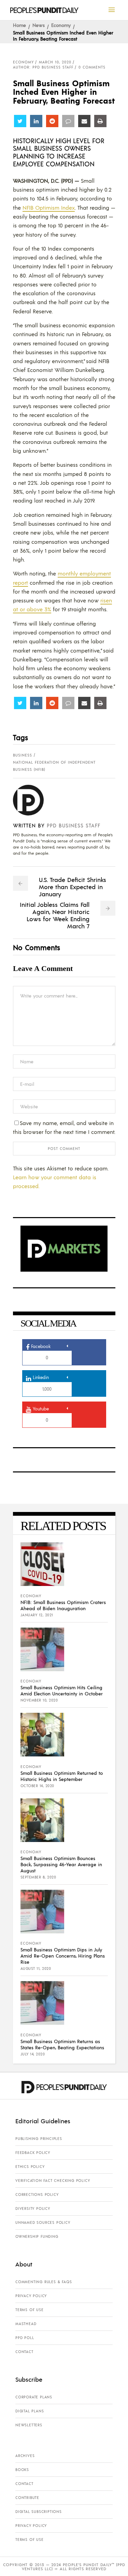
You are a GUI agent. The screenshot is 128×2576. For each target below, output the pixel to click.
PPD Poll (25, 2338)
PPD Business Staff (74, 825)
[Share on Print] (100, 121)
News (39, 25)
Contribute (27, 2498)
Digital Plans (30, 2411)
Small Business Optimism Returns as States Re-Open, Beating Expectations (62, 2044)
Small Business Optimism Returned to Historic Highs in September (62, 1776)
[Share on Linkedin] (36, 121)
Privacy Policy (31, 2296)
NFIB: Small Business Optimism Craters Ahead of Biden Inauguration (63, 1605)
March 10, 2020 (55, 62)
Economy (61, 25)
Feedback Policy (33, 2153)
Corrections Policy (37, 2195)
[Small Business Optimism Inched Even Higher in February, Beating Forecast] (34, 800)
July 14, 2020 (33, 2054)
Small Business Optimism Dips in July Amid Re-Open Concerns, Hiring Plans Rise (63, 1956)
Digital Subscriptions (39, 2512)
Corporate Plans (34, 2397)
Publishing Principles (39, 2139)
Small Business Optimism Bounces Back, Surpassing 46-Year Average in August (61, 1864)
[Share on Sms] (68, 121)
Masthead (26, 2324)
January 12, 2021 (37, 1615)
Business (23, 755)
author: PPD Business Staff (43, 67)
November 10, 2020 (39, 1700)
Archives (25, 2456)
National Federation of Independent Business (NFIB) (54, 766)
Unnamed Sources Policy (43, 2222)
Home (19, 25)
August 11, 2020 (36, 1968)
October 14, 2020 (37, 1786)
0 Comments (92, 67)
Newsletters (29, 2425)
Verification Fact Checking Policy (53, 2181)
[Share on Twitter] (20, 121)
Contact (24, 2352)
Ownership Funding (37, 2236)
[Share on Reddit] (52, 121)
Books (22, 2470)
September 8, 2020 (38, 1877)
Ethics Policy (30, 2167)
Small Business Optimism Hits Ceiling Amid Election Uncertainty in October (62, 1690)
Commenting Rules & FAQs (44, 2282)
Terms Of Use (30, 2310)
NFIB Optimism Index (49, 207)
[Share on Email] (84, 121)
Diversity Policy (33, 2208)
